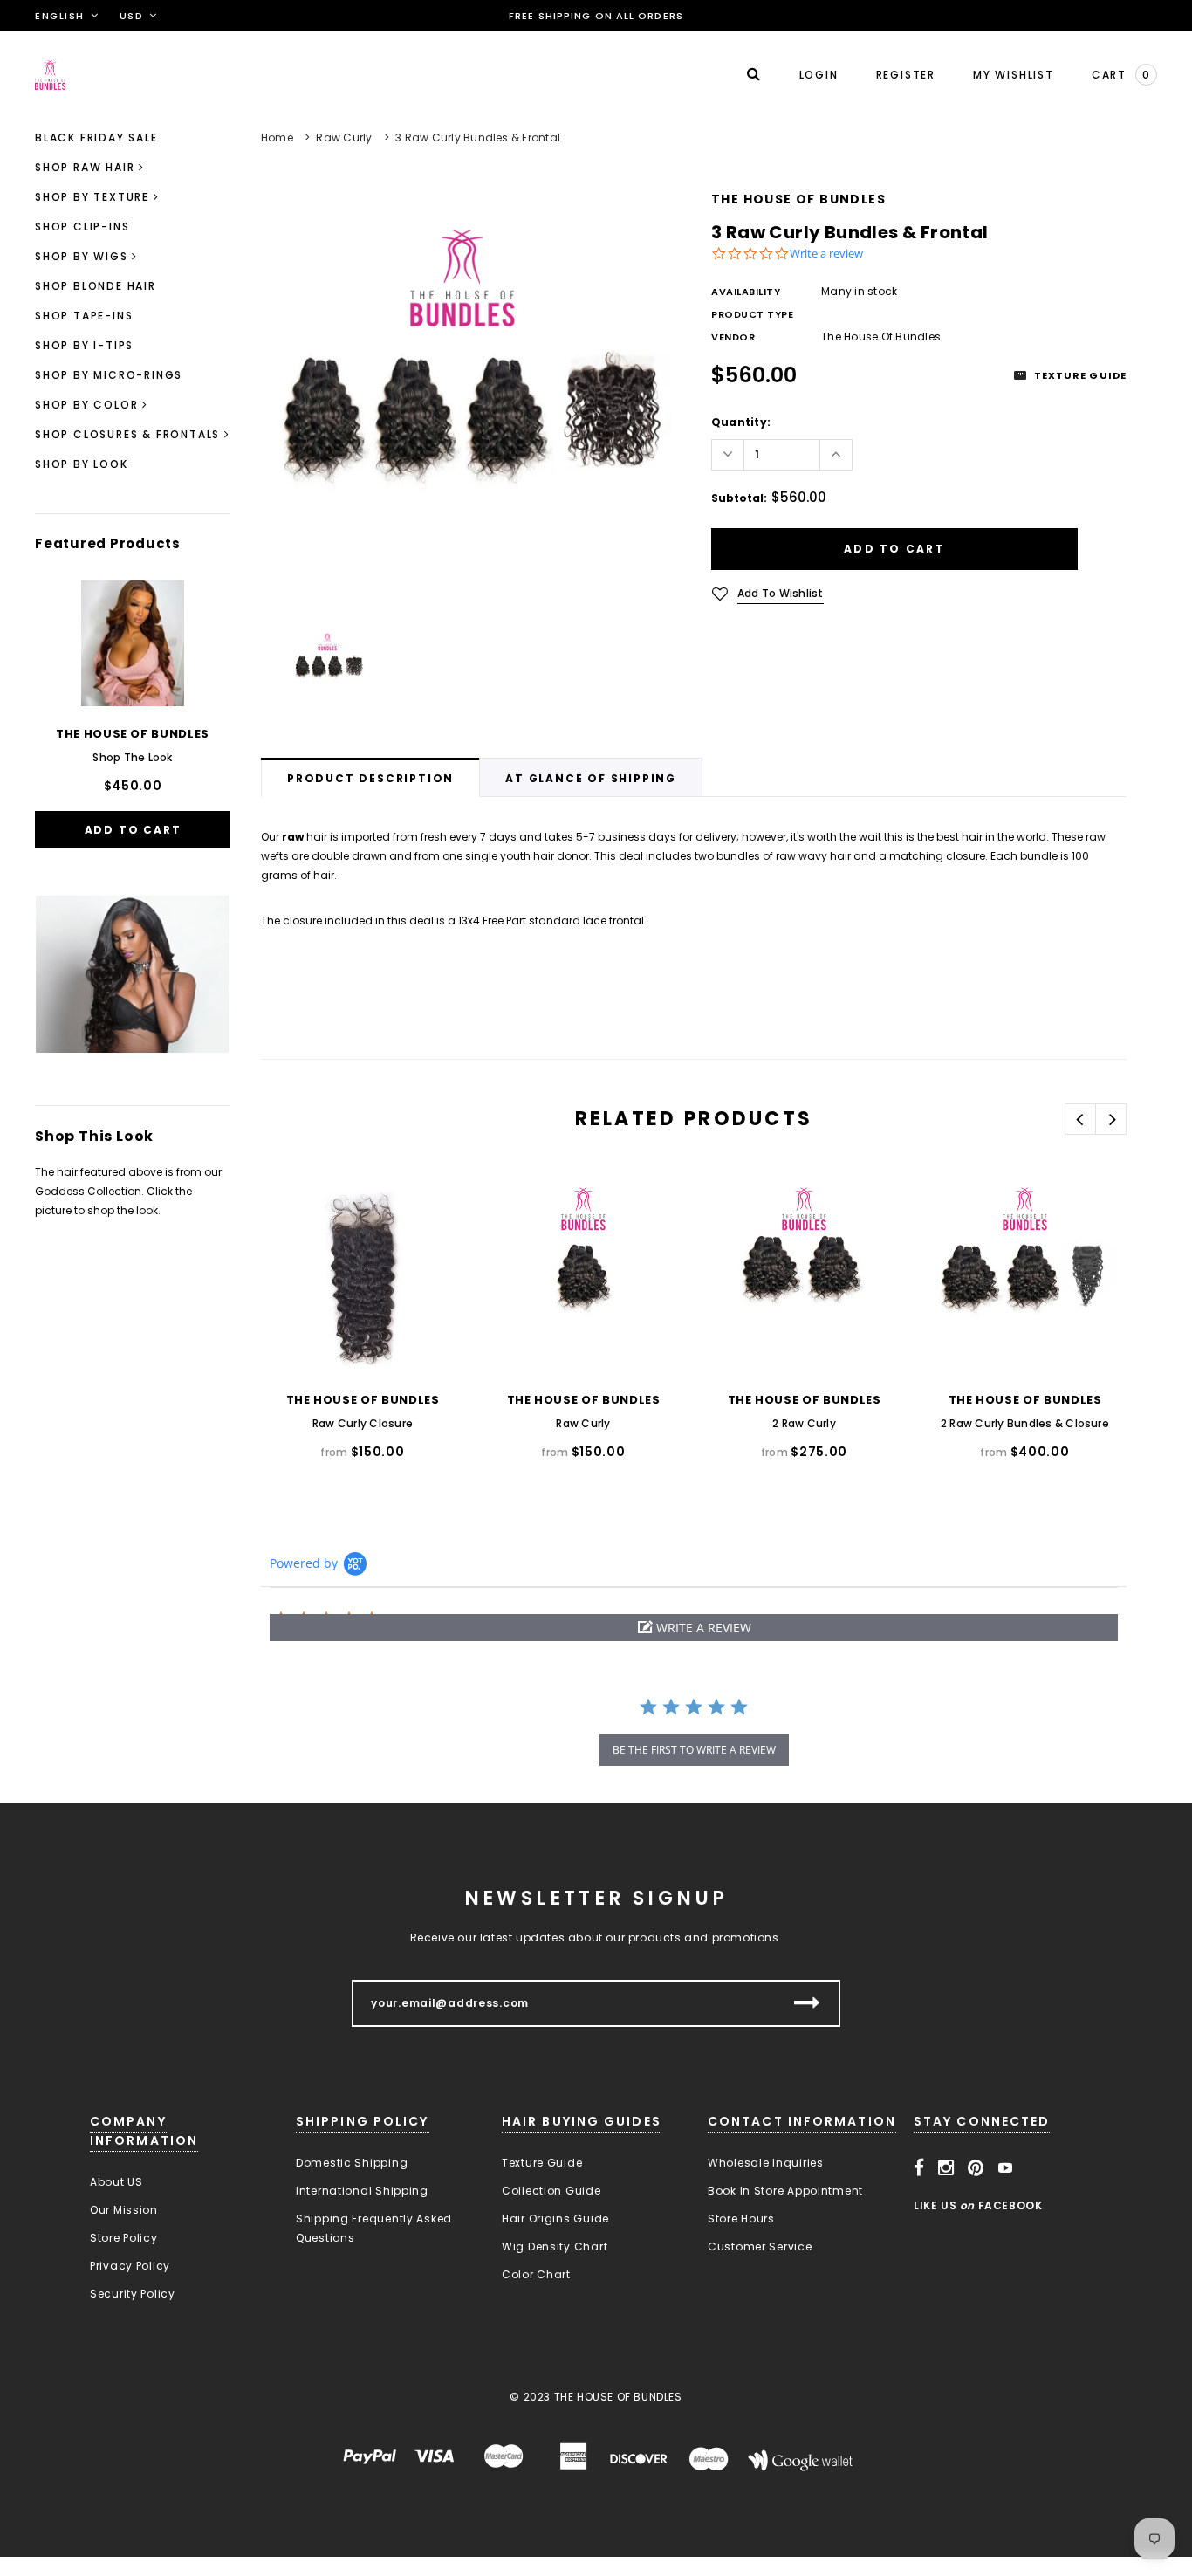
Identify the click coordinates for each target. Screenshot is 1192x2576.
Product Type (753, 314)
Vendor (733, 337)
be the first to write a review (694, 1750)
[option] (469, 402)
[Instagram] (946, 2168)
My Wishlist (1014, 75)
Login (819, 75)
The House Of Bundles (798, 199)
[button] (694, 1628)
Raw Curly (344, 137)
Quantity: (741, 422)
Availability (746, 292)
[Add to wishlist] (292, 1208)
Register (906, 75)
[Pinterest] (976, 2168)
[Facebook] (919, 2168)
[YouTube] (1006, 2168)
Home (277, 137)
